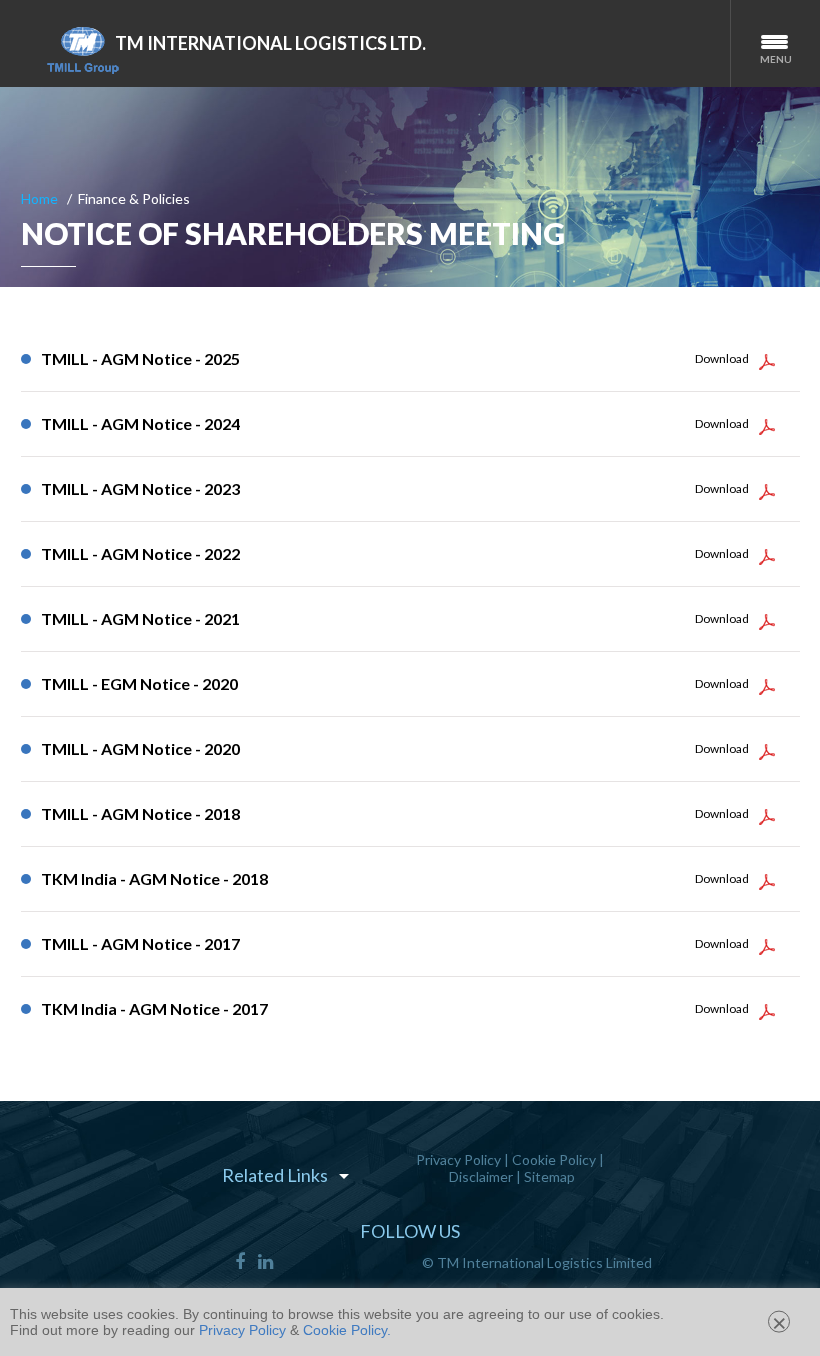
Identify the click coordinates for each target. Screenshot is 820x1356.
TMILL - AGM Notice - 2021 (140, 618)
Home (39, 198)
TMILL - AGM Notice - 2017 (140, 943)
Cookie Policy (554, 1159)
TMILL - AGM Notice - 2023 (140, 488)
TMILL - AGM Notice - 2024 (140, 423)
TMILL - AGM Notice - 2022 (140, 553)
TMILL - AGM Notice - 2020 (140, 748)
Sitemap (549, 1176)
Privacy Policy (458, 1159)
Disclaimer (481, 1176)
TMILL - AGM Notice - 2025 (140, 358)
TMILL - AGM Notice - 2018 (140, 813)
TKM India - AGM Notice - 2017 (154, 1008)
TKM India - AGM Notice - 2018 (154, 878)
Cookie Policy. (347, 1330)
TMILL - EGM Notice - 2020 (139, 683)
